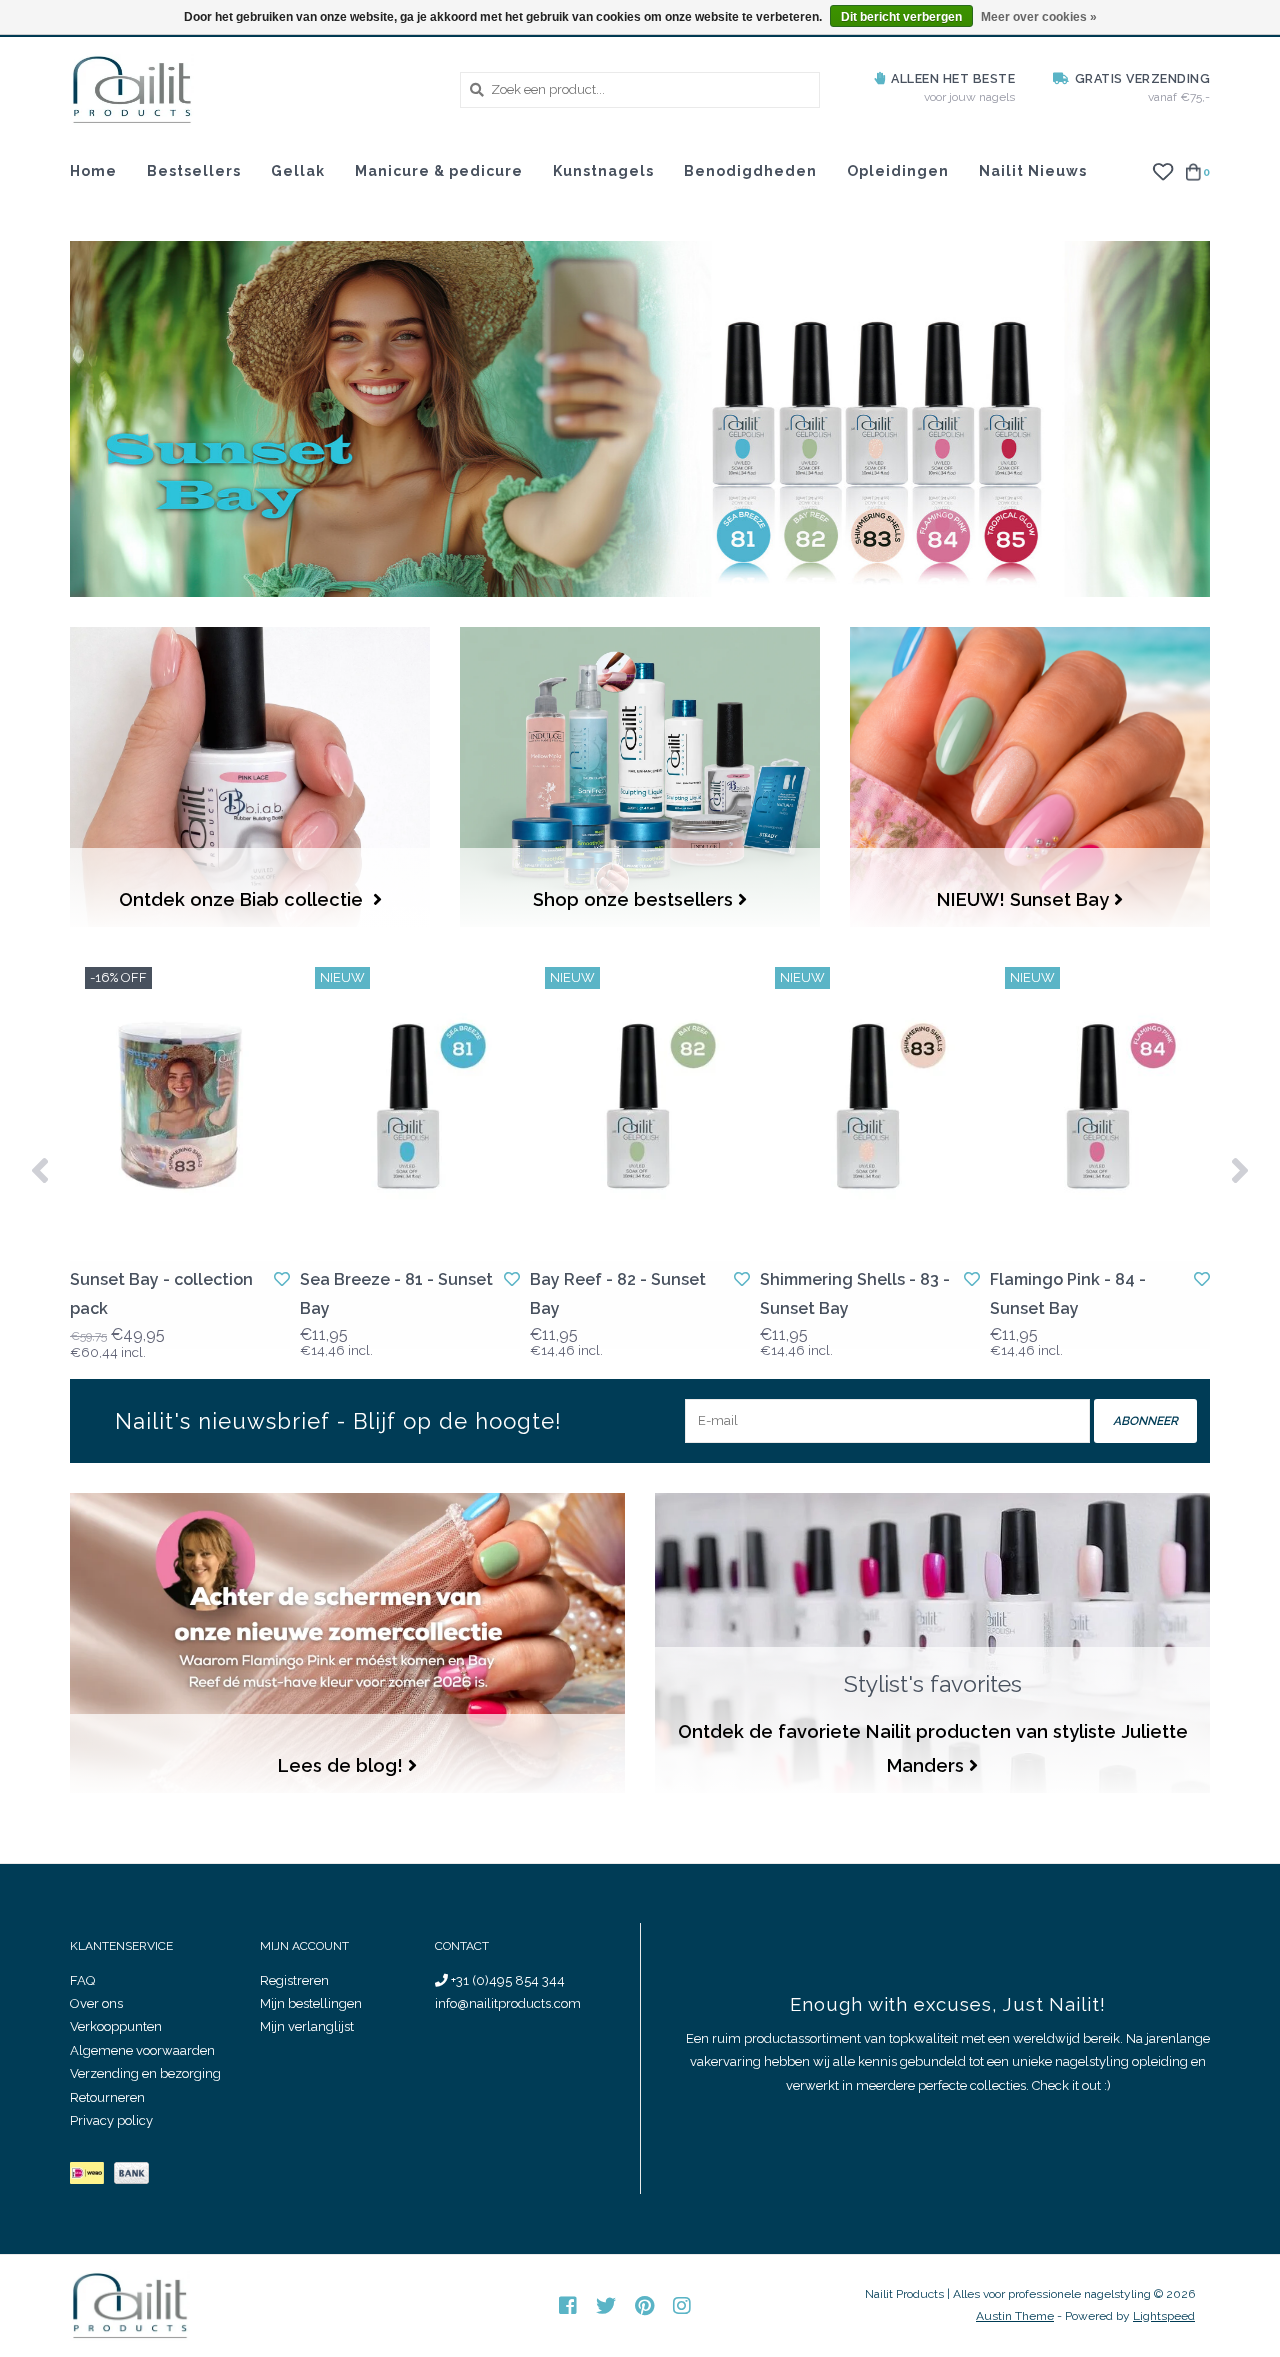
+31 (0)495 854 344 (506, 1980)
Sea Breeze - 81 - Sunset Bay (396, 1294)
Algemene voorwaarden (142, 2050)
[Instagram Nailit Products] (682, 2306)
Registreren (294, 1980)
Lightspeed (1164, 2316)
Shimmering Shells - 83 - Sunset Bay (855, 1294)
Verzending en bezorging (145, 2073)
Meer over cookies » (1039, 17)
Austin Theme (1015, 2316)
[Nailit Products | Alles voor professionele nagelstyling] (250, 89)
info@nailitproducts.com (508, 2003)
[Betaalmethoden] (92, 2177)
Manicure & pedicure (439, 171)
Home (93, 171)
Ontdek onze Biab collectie (243, 899)
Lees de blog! (340, 1765)
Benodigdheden (750, 171)
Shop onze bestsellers (633, 899)
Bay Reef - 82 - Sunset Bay (618, 1294)
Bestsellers (194, 171)
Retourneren (107, 2097)
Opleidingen (898, 171)
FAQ (82, 1980)
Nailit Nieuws (1033, 171)
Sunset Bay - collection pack (161, 1294)
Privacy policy (111, 2120)
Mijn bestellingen (311, 2003)
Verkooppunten (116, 2026)
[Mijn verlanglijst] (1162, 170)
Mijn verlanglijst (307, 2026)
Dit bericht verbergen (901, 17)
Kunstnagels (603, 171)
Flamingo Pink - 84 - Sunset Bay (1068, 1294)
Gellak (298, 171)
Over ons (96, 2003)
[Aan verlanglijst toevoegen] (282, 1279)
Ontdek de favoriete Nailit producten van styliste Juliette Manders (933, 1748)
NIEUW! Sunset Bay (1023, 899)
